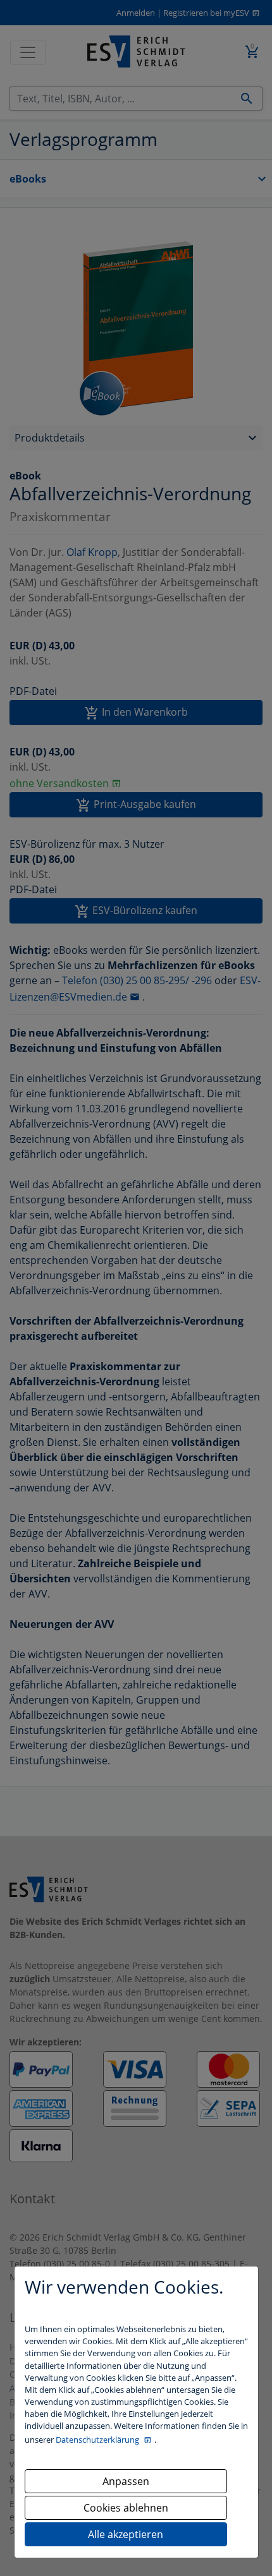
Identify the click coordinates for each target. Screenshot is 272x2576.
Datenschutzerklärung (98, 2440)
